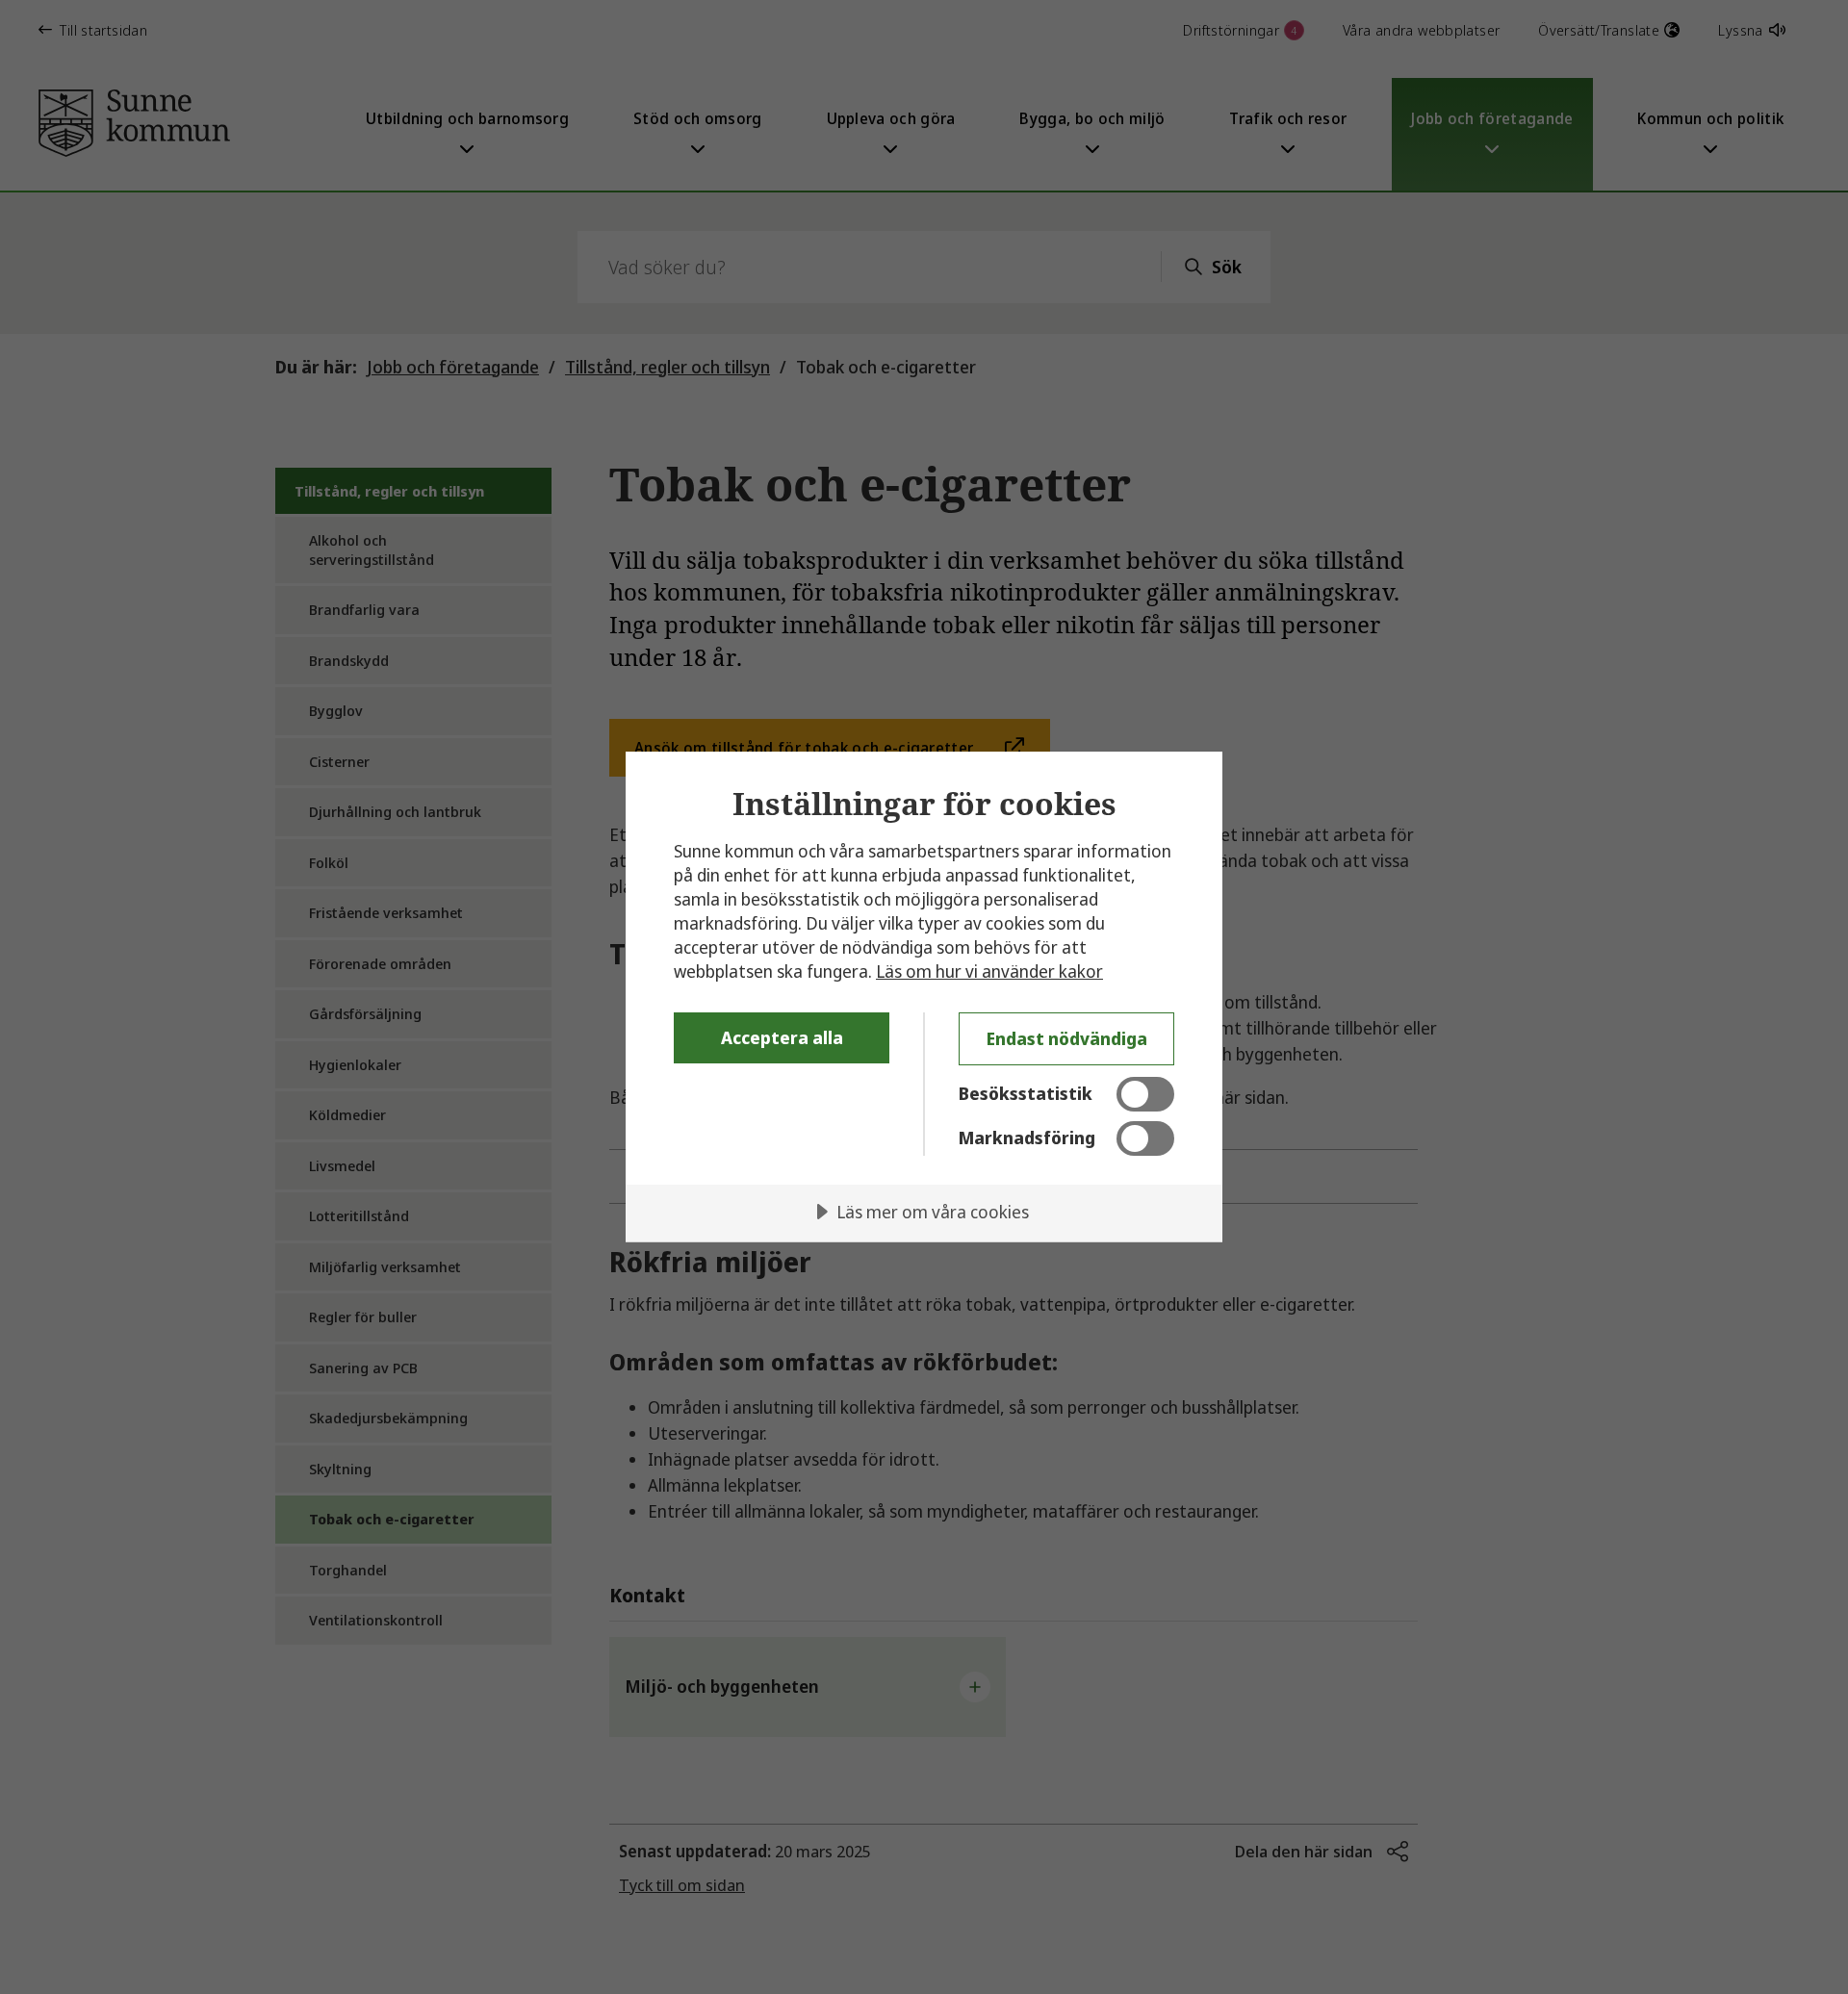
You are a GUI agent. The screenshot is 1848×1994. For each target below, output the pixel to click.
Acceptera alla (782, 1037)
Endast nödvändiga (1067, 1038)
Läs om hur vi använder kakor (989, 971)
